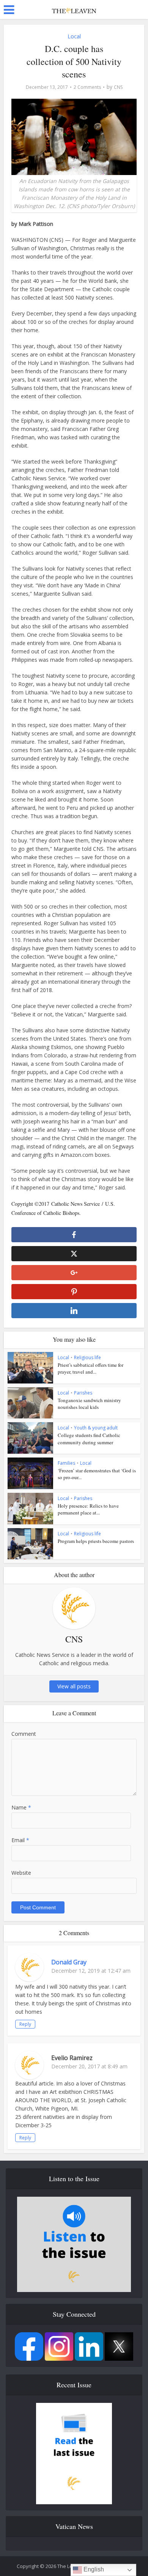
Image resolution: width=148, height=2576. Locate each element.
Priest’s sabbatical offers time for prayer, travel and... (91, 1368)
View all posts (74, 1686)
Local (74, 36)
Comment (24, 1734)
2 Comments (87, 87)
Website (21, 1873)
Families (66, 1463)
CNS (118, 87)
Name (21, 1807)
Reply (25, 2024)
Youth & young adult (96, 1428)
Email (20, 1840)
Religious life (87, 1357)
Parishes (83, 1393)
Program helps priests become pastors (96, 1541)
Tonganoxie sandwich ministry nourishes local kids (89, 1404)
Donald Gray (69, 1962)
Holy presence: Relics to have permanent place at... (88, 1509)
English (93, 2569)
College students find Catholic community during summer (89, 1439)
